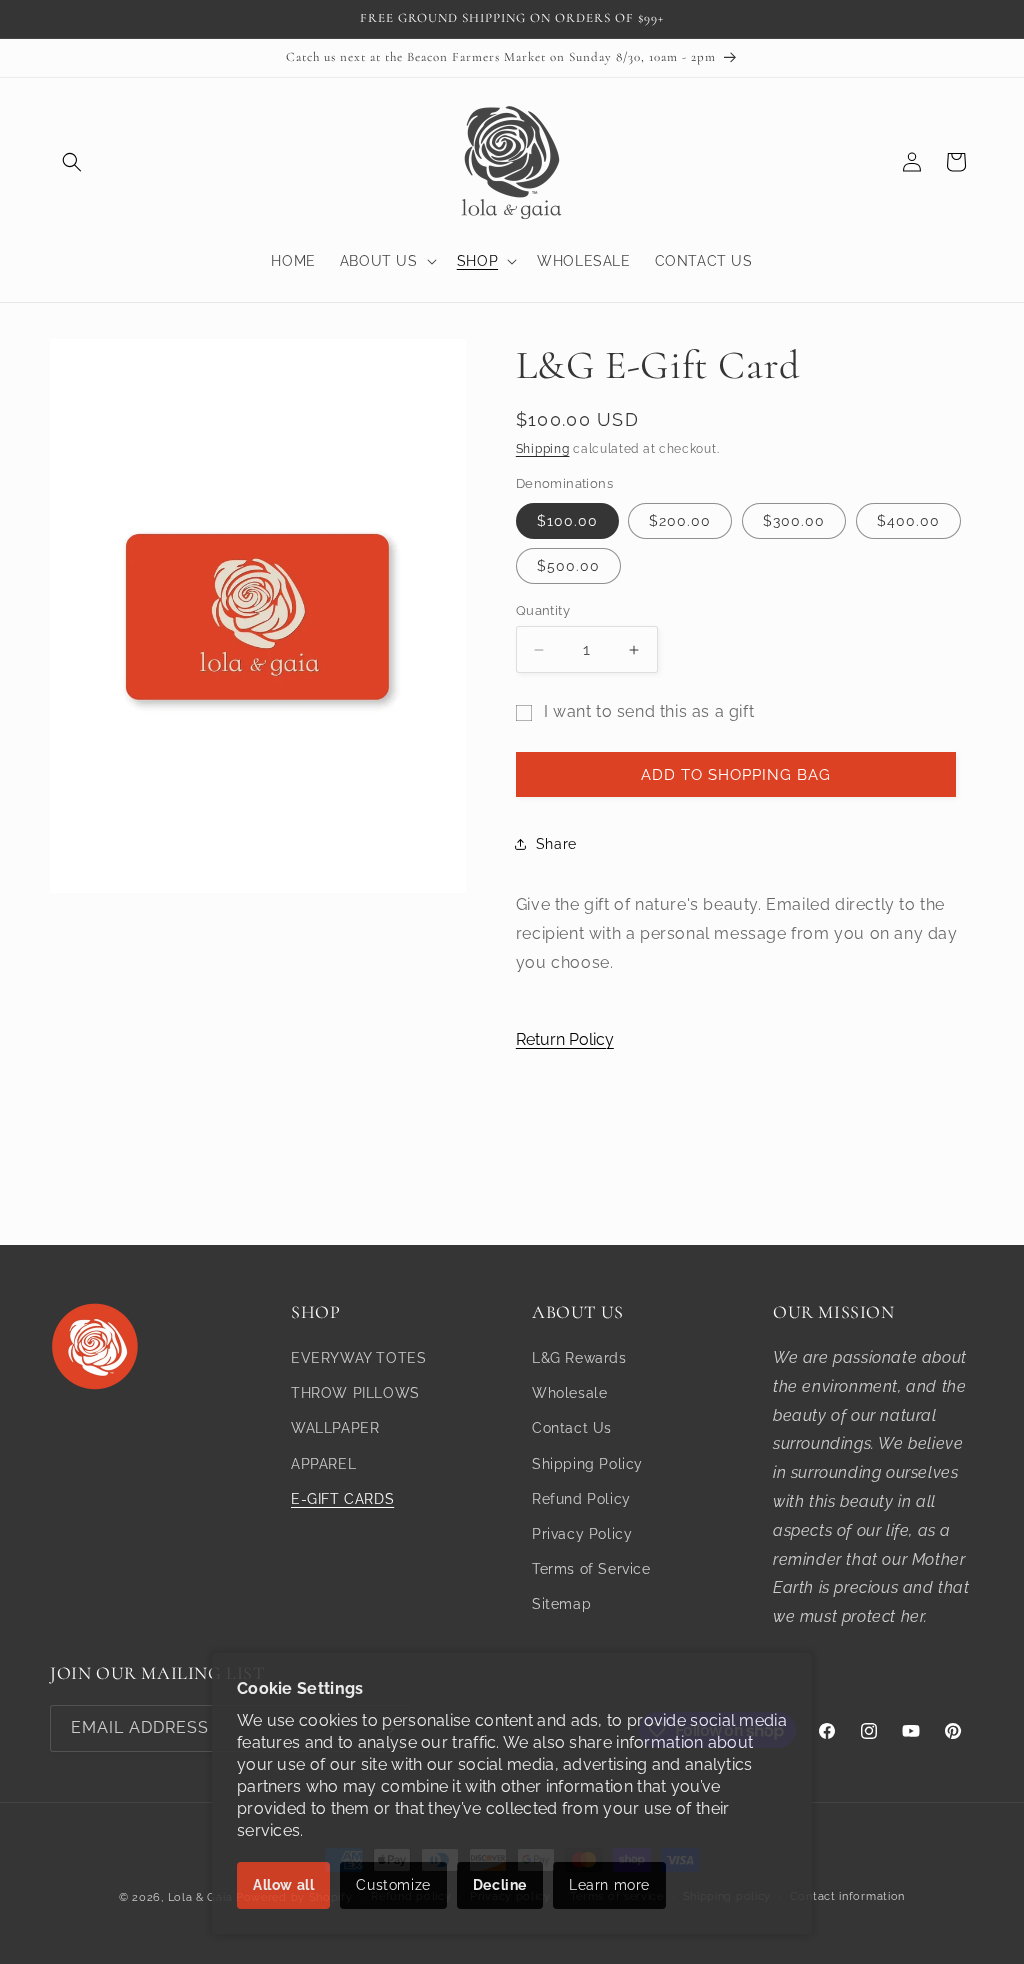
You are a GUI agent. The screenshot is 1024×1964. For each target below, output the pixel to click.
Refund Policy (581, 1499)
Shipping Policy (587, 1464)
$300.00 (794, 521)
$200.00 (680, 521)
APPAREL (323, 1464)
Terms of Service (591, 1569)
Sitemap (561, 1604)
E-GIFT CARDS (342, 1499)
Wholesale (569, 1393)
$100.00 (567, 521)
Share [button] (556, 844)
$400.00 (908, 521)
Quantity (543, 610)
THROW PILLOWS (355, 1393)
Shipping (543, 449)
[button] (72, 162)
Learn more (609, 1885)
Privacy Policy (582, 1534)
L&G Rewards (579, 1358)
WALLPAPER (335, 1428)
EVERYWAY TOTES (358, 1358)
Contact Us (572, 1428)
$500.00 (568, 566)
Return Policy (565, 1039)
